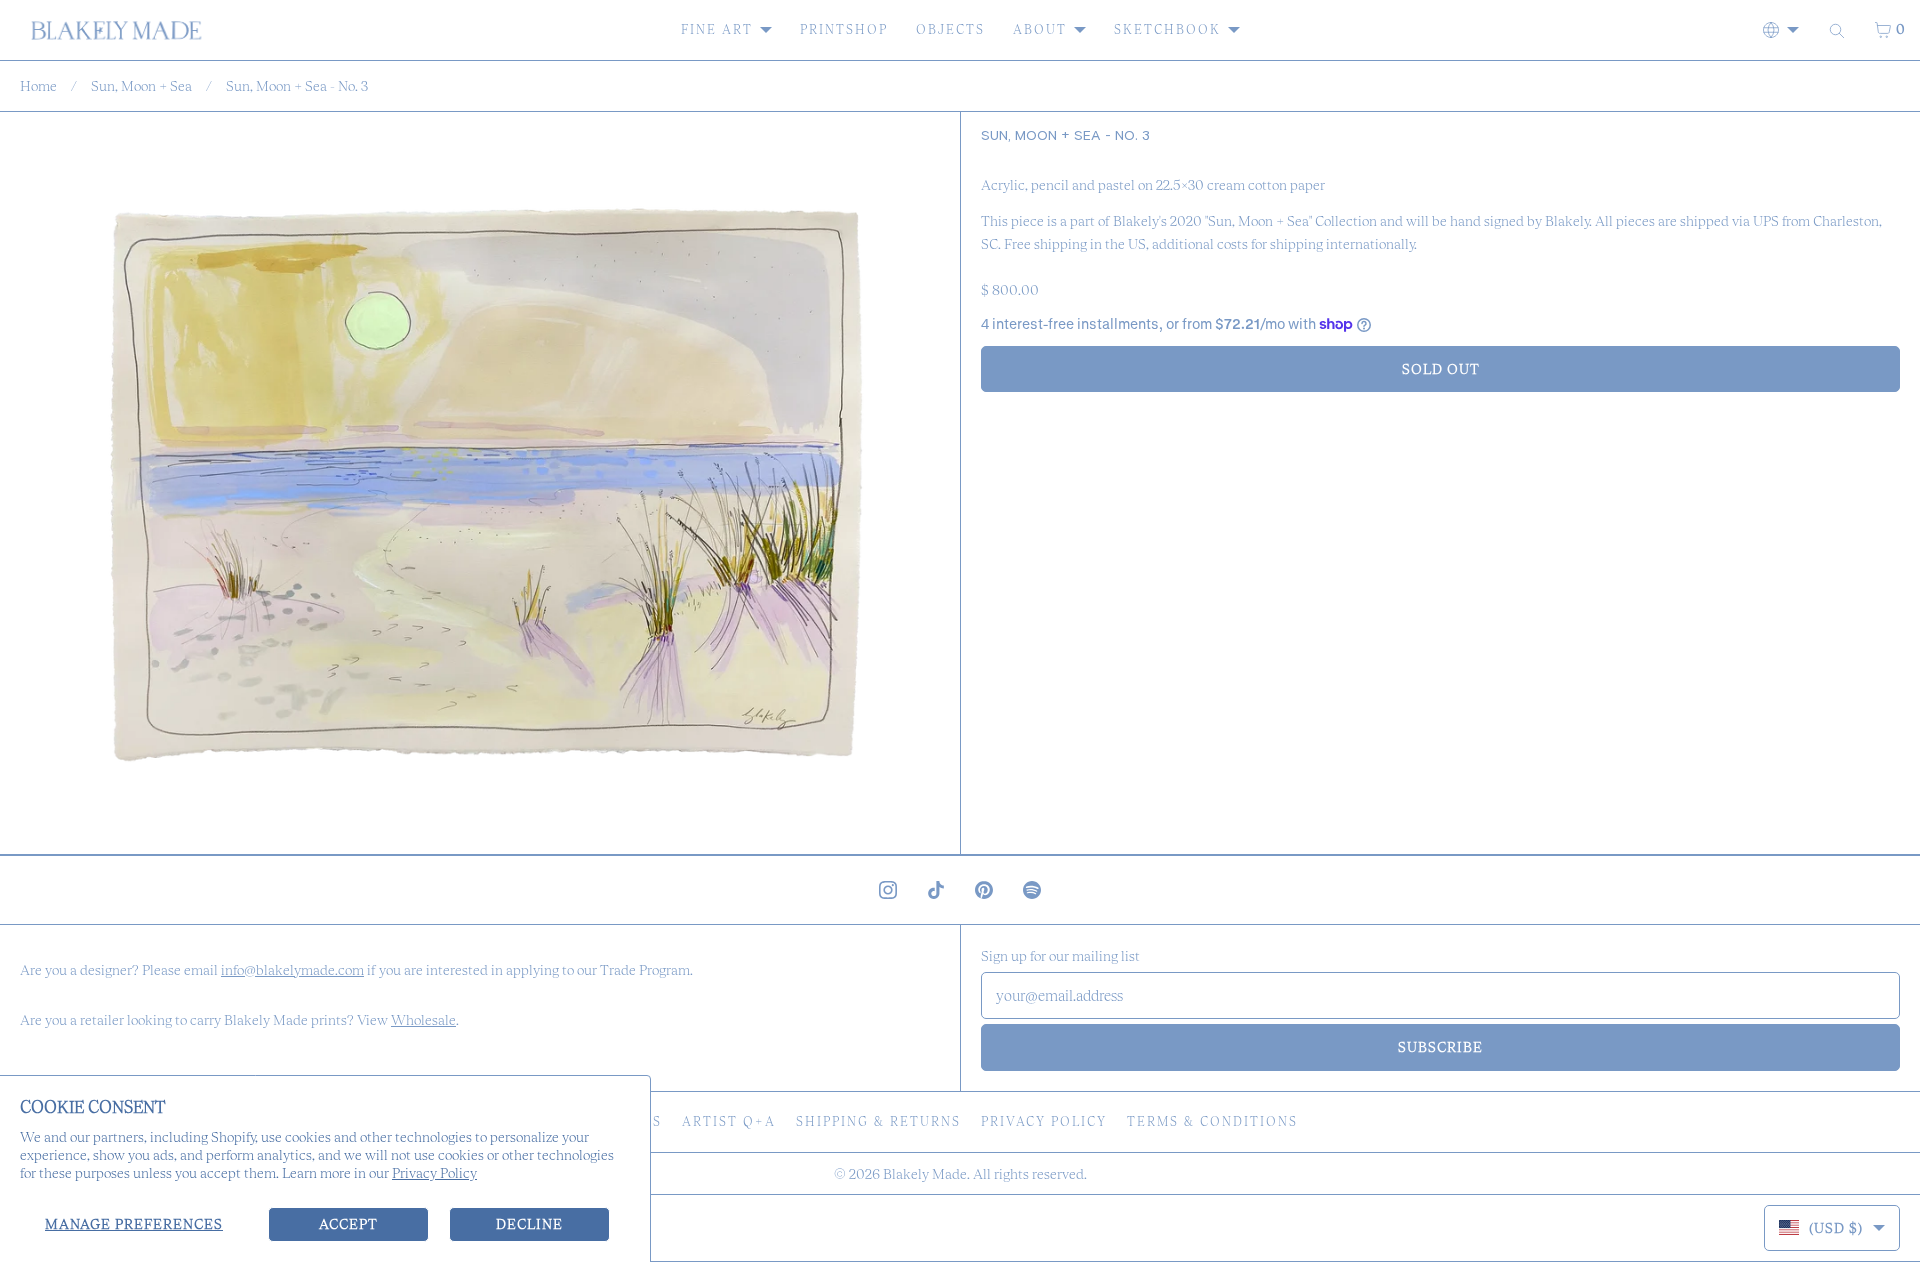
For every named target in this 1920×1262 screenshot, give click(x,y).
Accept (348, 1224)
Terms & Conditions (1212, 1121)
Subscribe (1440, 1047)
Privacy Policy (434, 1173)
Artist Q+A (729, 1121)
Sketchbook (1167, 29)
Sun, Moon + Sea (141, 86)
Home (38, 86)
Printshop (844, 29)
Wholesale (423, 1020)
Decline (529, 1224)
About (1040, 29)
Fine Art (717, 29)
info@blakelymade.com (292, 970)
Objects (950, 29)
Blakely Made (925, 1174)
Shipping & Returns (878, 1121)
